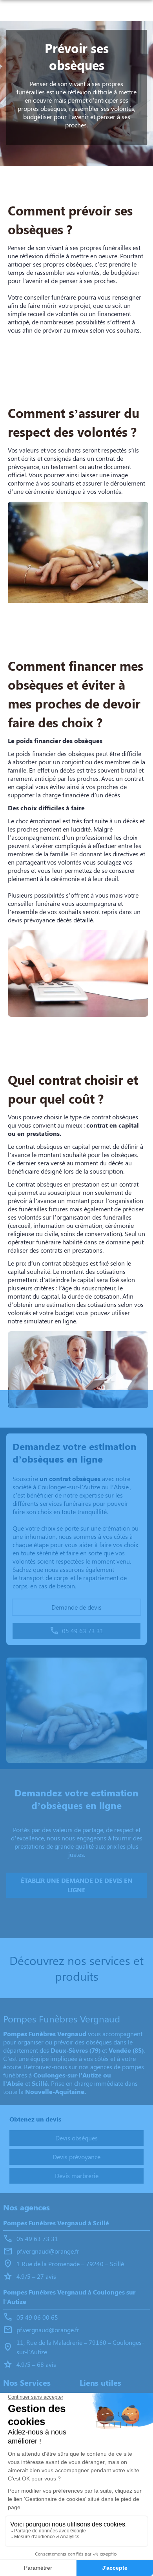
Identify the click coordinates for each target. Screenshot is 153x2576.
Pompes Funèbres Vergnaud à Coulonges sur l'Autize (69, 2297)
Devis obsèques (76, 2138)
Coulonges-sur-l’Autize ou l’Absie (83, 1487)
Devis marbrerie (77, 2176)
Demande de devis (76, 1607)
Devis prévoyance (76, 2157)
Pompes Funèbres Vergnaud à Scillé (56, 2223)
